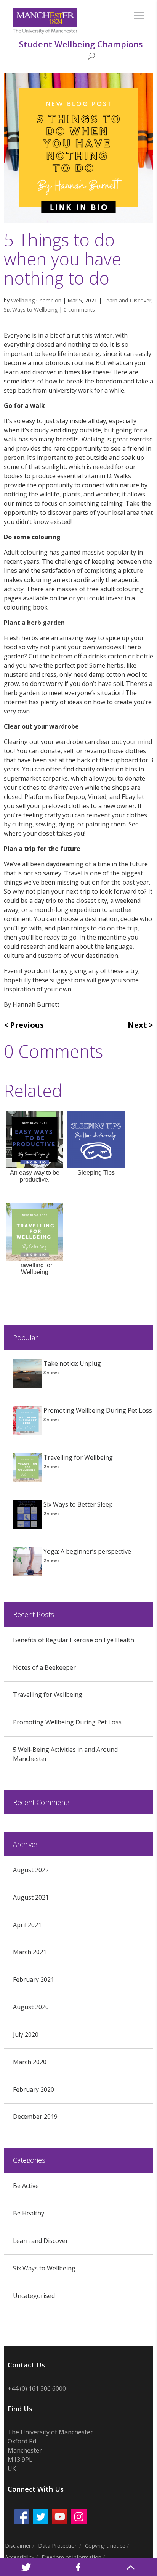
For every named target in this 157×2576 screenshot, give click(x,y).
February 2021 (34, 1979)
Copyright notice (105, 2546)
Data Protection (58, 2546)
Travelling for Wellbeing (78, 1457)
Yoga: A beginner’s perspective (87, 1551)
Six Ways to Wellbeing (31, 310)
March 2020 (30, 2062)
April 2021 (27, 1925)
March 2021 (30, 1952)
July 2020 (26, 2034)
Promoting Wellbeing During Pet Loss (98, 1410)
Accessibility (20, 2557)
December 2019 (35, 2117)
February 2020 (34, 2089)
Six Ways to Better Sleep (78, 1504)
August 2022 (31, 1870)
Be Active (26, 2186)
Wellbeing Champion (36, 300)
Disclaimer (18, 2546)
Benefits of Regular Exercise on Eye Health (74, 1640)
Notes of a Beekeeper (44, 1667)
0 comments (79, 310)
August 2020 (31, 2007)
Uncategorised (34, 2296)
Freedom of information (71, 2557)
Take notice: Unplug (72, 1363)
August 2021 (31, 1897)
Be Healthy (29, 2213)
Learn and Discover (127, 300)
